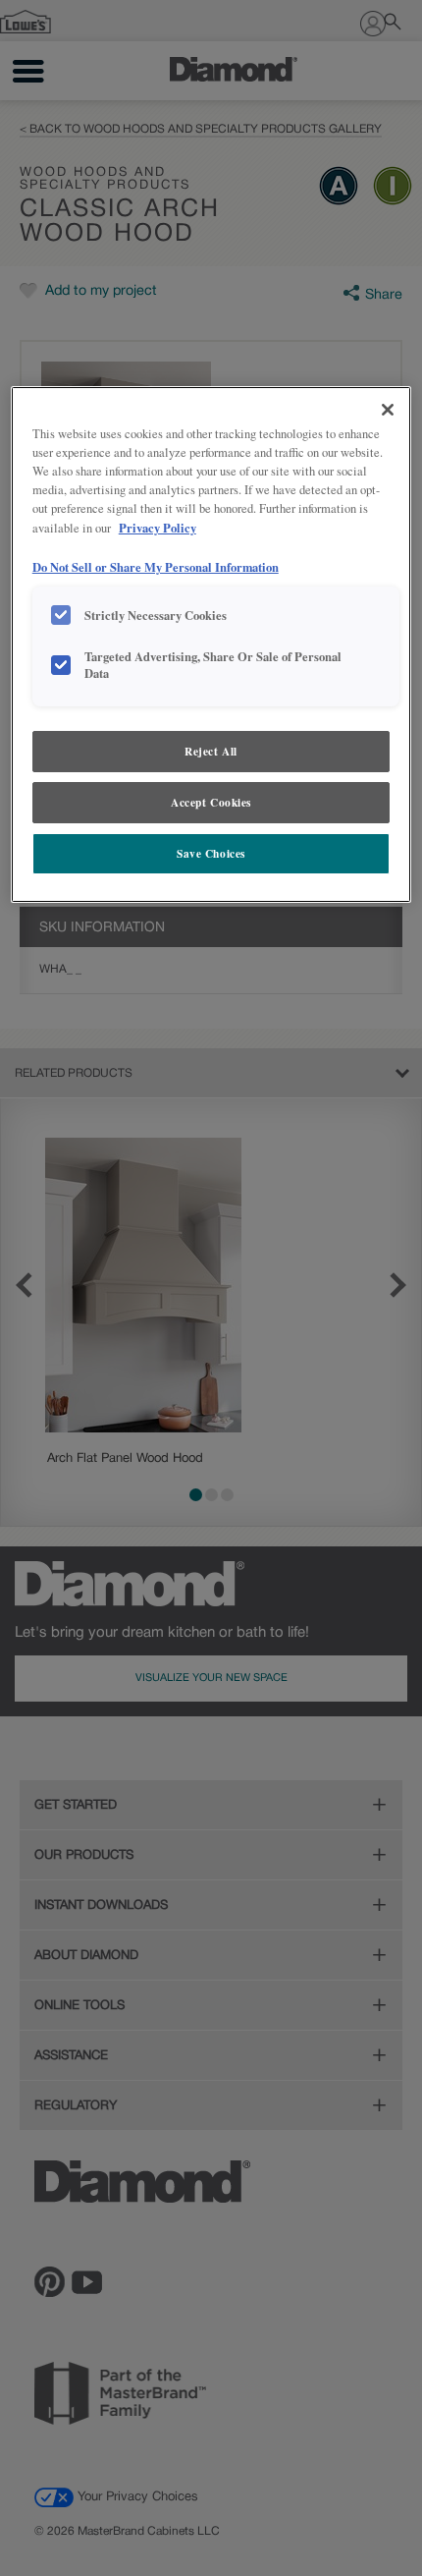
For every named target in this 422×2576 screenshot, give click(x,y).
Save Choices (211, 853)
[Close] (388, 410)
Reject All (211, 751)
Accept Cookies (211, 802)
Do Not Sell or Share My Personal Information (156, 567)
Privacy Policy (158, 528)
